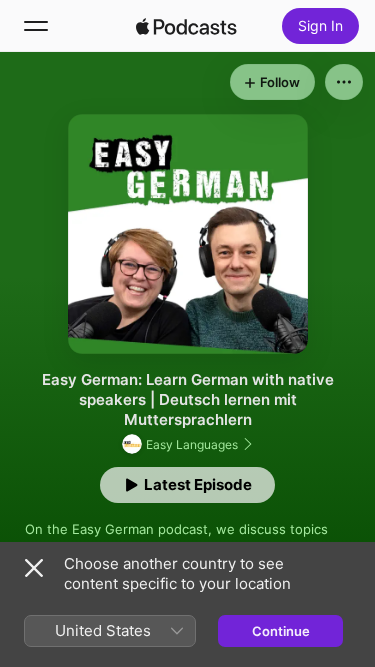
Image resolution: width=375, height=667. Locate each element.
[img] (187, 26)
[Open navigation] (36, 26)
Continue (281, 631)
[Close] (34, 568)
